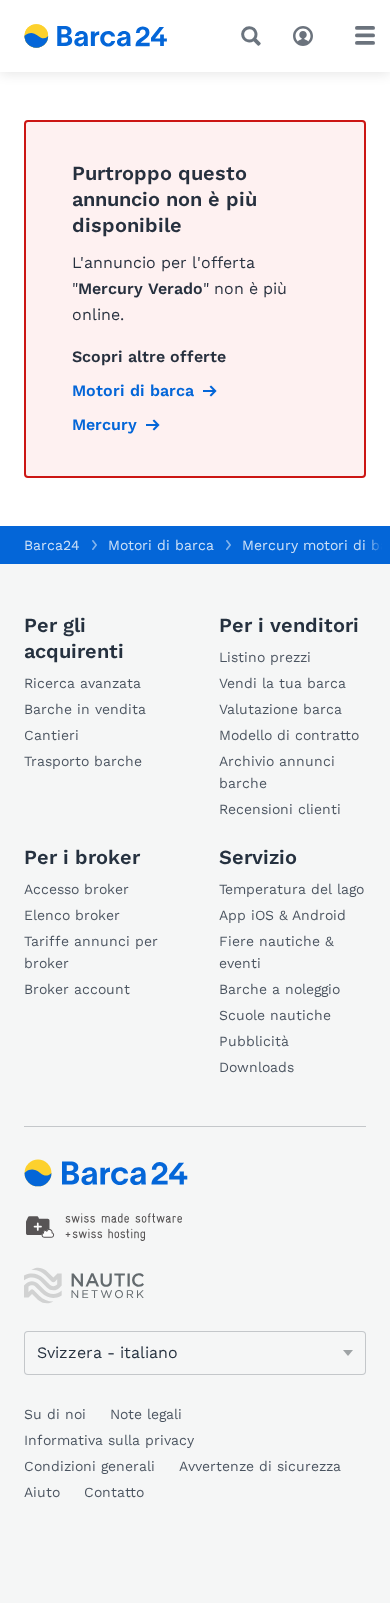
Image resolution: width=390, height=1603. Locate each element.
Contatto (114, 1492)
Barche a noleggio (279, 989)
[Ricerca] (255, 36)
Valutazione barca (280, 709)
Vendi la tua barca (282, 683)
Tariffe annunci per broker (91, 952)
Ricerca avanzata (82, 683)
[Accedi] (308, 34)
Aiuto (42, 1492)
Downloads (256, 1067)
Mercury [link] (104, 424)
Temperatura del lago (291, 889)
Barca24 (52, 545)
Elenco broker (72, 915)
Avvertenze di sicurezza (260, 1466)
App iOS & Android (282, 915)
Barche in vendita (85, 709)
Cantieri (51, 735)
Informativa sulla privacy (109, 1440)
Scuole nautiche (275, 1015)
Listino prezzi (265, 657)
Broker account (77, 989)
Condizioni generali (89, 1466)
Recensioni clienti (280, 809)
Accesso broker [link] (76, 889)
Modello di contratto (289, 735)
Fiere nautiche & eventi (276, 952)
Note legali (146, 1414)
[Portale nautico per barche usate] (110, 36)
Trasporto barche (83, 761)
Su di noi (55, 1414)
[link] (104, 1227)
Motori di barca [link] (133, 390)
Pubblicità (254, 1041)
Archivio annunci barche (277, 772)
